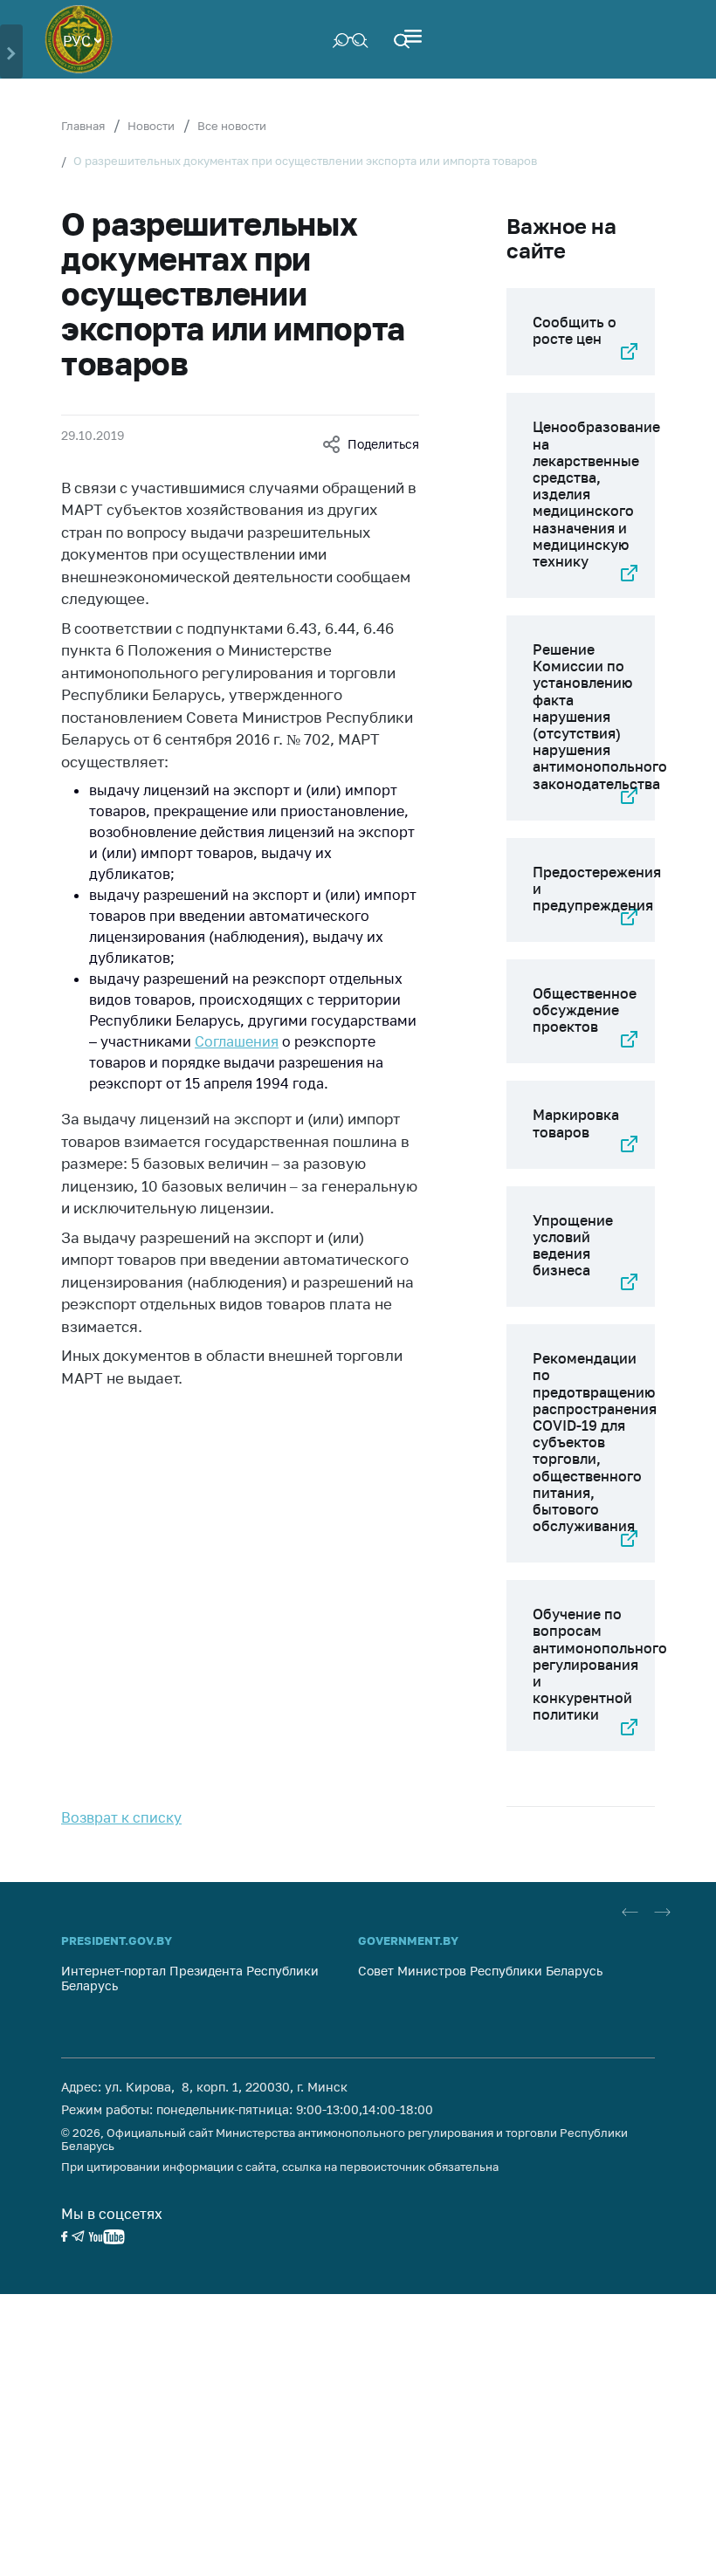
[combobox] (82, 39)
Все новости (232, 126)
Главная (83, 126)
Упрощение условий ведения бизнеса (573, 1246)
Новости (151, 126)
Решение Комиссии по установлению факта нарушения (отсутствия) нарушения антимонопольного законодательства (600, 717)
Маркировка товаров (576, 1123)
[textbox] (82, 39)
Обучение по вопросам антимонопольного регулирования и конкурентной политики (600, 1664)
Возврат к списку (121, 1817)
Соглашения (237, 1041)
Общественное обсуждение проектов (585, 1010)
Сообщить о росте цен (575, 330)
